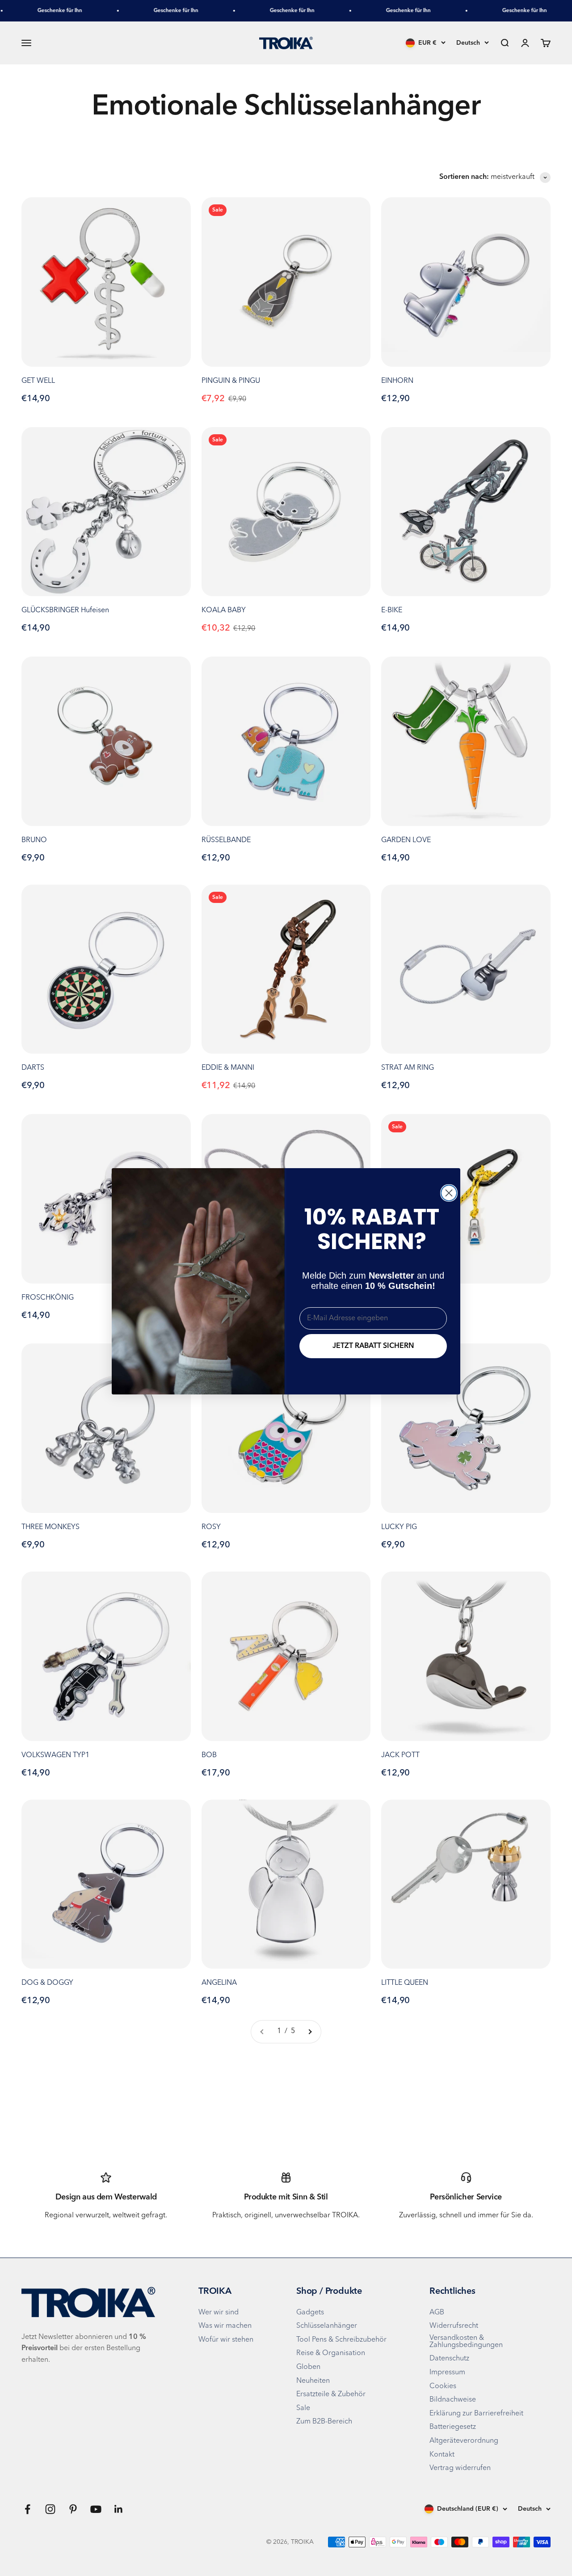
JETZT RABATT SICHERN (373, 1346)
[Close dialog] (449, 1193)
